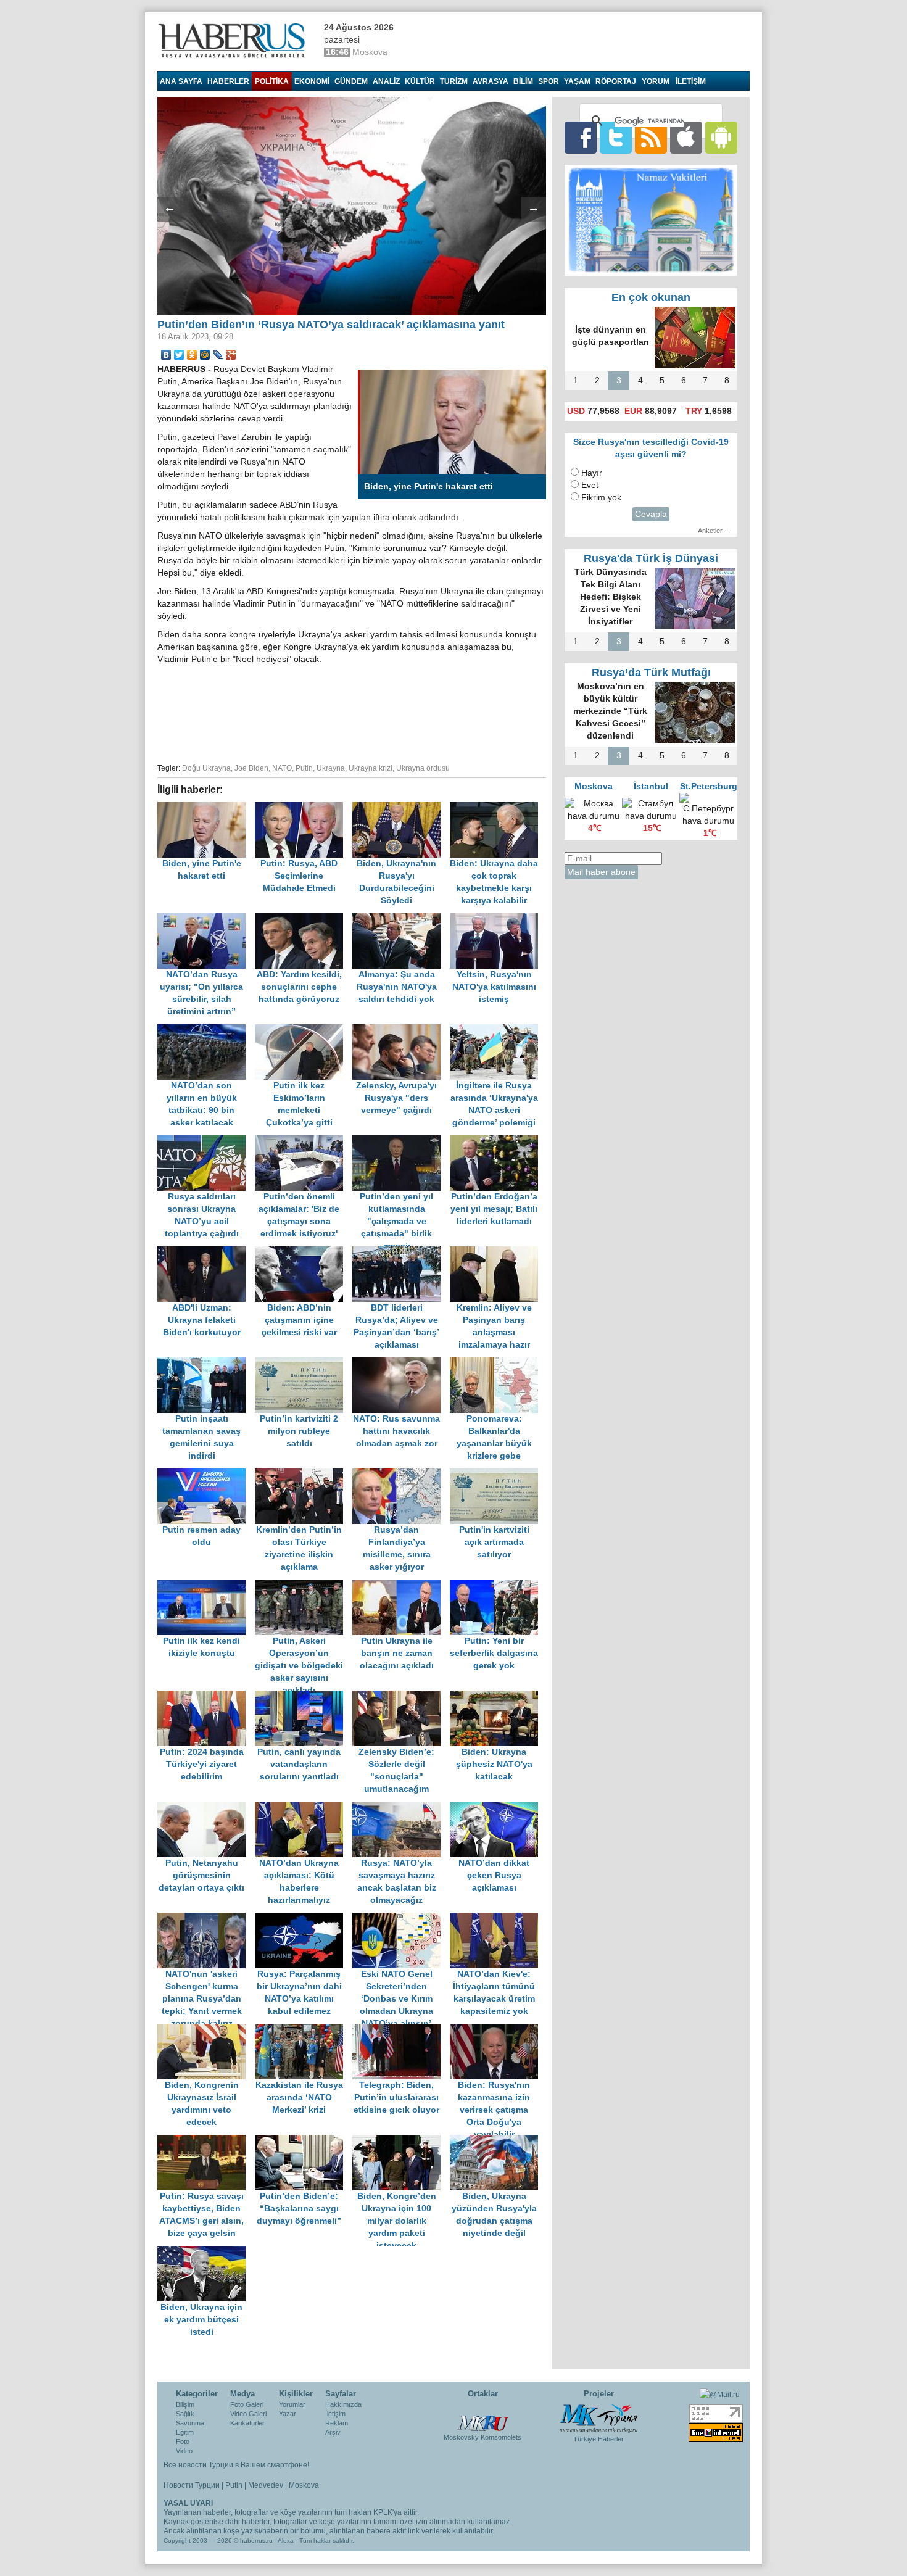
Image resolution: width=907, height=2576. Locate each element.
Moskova (304, 2485)
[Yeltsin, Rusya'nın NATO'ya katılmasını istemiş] (497, 919)
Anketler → (714, 531)
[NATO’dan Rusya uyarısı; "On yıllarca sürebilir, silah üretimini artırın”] (206, 919)
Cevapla (651, 514)
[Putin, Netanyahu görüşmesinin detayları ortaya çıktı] (206, 1808)
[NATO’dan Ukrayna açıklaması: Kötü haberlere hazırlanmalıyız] (304, 1808)
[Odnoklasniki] (192, 355)
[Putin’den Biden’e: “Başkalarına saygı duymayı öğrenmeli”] (304, 2141)
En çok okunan (651, 297)
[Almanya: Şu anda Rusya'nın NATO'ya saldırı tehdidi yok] (401, 919)
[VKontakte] (166, 355)
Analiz (386, 81)
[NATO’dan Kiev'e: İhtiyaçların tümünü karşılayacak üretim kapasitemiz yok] (497, 1919)
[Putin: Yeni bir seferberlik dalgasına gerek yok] (497, 1585)
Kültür (420, 81)
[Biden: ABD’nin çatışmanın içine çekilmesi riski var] (304, 1252)
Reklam (337, 2423)
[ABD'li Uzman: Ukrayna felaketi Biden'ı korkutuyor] (206, 1252)
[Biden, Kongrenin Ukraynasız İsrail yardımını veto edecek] (206, 2030)
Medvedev (266, 2485)
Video (184, 2451)
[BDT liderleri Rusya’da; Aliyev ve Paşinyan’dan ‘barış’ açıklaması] (401, 1252)
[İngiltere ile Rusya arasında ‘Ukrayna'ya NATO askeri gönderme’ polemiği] (497, 1030)
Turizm (454, 81)
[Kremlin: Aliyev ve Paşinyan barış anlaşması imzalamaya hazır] (497, 1252)
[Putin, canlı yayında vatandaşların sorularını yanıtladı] (304, 1696)
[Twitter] (179, 355)
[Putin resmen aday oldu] (206, 1474)
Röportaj (616, 81)
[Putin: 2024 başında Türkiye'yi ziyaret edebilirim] (206, 1696)
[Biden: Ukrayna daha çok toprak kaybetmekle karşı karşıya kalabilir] (497, 808)
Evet (590, 485)
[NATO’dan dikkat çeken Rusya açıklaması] (497, 1808)
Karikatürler (247, 2423)
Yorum (656, 81)
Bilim (523, 81)
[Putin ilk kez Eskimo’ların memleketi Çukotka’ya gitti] (304, 1030)
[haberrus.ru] (234, 41)
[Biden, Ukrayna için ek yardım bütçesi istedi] (205, 2252)
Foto (183, 2441)
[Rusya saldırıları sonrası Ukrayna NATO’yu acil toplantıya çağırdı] (206, 1141)
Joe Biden (251, 768)
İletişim (335, 2414)
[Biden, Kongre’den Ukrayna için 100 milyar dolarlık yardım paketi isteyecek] (401, 2141)
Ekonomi (312, 81)
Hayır (592, 473)
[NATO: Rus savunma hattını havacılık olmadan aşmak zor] (401, 1363)
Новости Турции (192, 2485)
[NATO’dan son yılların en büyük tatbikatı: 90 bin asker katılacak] (206, 1030)
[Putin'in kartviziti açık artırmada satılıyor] (497, 1474)
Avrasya (491, 81)
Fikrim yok (601, 498)
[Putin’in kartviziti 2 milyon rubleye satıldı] (304, 1363)
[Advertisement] (352, 712)
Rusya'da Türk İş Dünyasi (651, 558)
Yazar (288, 2414)
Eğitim (185, 2432)
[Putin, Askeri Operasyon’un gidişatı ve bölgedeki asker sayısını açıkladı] (304, 1585)
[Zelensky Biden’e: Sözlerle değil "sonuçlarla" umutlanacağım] (401, 1696)
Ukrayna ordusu (423, 768)
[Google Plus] (231, 355)
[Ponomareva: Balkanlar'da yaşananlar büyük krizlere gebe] (497, 1363)
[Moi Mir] (205, 355)
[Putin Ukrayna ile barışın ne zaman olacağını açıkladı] (401, 1585)
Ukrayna (331, 768)
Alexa (286, 2541)
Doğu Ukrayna (206, 768)
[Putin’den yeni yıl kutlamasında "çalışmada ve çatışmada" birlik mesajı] (401, 1141)
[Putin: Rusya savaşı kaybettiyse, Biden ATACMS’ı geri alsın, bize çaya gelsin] (206, 2141)
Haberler (228, 81)
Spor (549, 81)
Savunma (190, 2423)
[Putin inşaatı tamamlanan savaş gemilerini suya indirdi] (206, 1363)
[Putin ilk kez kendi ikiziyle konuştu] (206, 1585)
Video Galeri (248, 2414)
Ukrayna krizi (371, 768)
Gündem (351, 81)
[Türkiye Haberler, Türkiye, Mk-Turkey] (598, 2417)
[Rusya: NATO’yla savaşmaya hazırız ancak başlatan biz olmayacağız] (401, 1808)
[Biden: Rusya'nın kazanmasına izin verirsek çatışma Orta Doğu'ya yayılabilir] (497, 2030)
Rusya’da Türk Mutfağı (651, 673)
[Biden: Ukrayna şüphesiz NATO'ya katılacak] (497, 1696)
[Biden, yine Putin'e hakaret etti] (206, 808)
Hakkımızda (343, 2404)
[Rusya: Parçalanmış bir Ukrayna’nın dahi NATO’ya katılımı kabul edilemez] (304, 1919)
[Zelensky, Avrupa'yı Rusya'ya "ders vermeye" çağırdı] (401, 1030)
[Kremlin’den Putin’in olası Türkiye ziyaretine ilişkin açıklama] (304, 1474)
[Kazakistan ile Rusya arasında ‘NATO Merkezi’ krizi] (304, 2030)
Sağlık (185, 2414)
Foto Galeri (247, 2404)
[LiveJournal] (218, 355)
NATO (282, 768)
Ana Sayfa (181, 81)
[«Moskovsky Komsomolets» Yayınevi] (482, 2417)
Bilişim (185, 2404)
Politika (272, 81)
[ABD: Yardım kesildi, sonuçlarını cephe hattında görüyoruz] (304, 919)
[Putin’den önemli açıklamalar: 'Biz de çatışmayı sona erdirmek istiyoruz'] (304, 1141)
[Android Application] (721, 137)
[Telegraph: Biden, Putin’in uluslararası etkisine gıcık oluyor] (401, 2030)
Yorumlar (292, 2404)
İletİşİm (691, 81)
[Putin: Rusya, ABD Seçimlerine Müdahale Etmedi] (304, 808)
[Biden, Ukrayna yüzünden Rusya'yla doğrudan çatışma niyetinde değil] (497, 2141)
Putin (304, 768)
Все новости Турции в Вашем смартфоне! (236, 2465)
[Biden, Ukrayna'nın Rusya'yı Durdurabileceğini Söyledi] (401, 808)
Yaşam (577, 81)
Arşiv (333, 2432)
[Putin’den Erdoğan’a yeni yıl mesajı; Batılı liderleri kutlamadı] (497, 1141)
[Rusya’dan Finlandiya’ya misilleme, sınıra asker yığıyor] (401, 1474)
